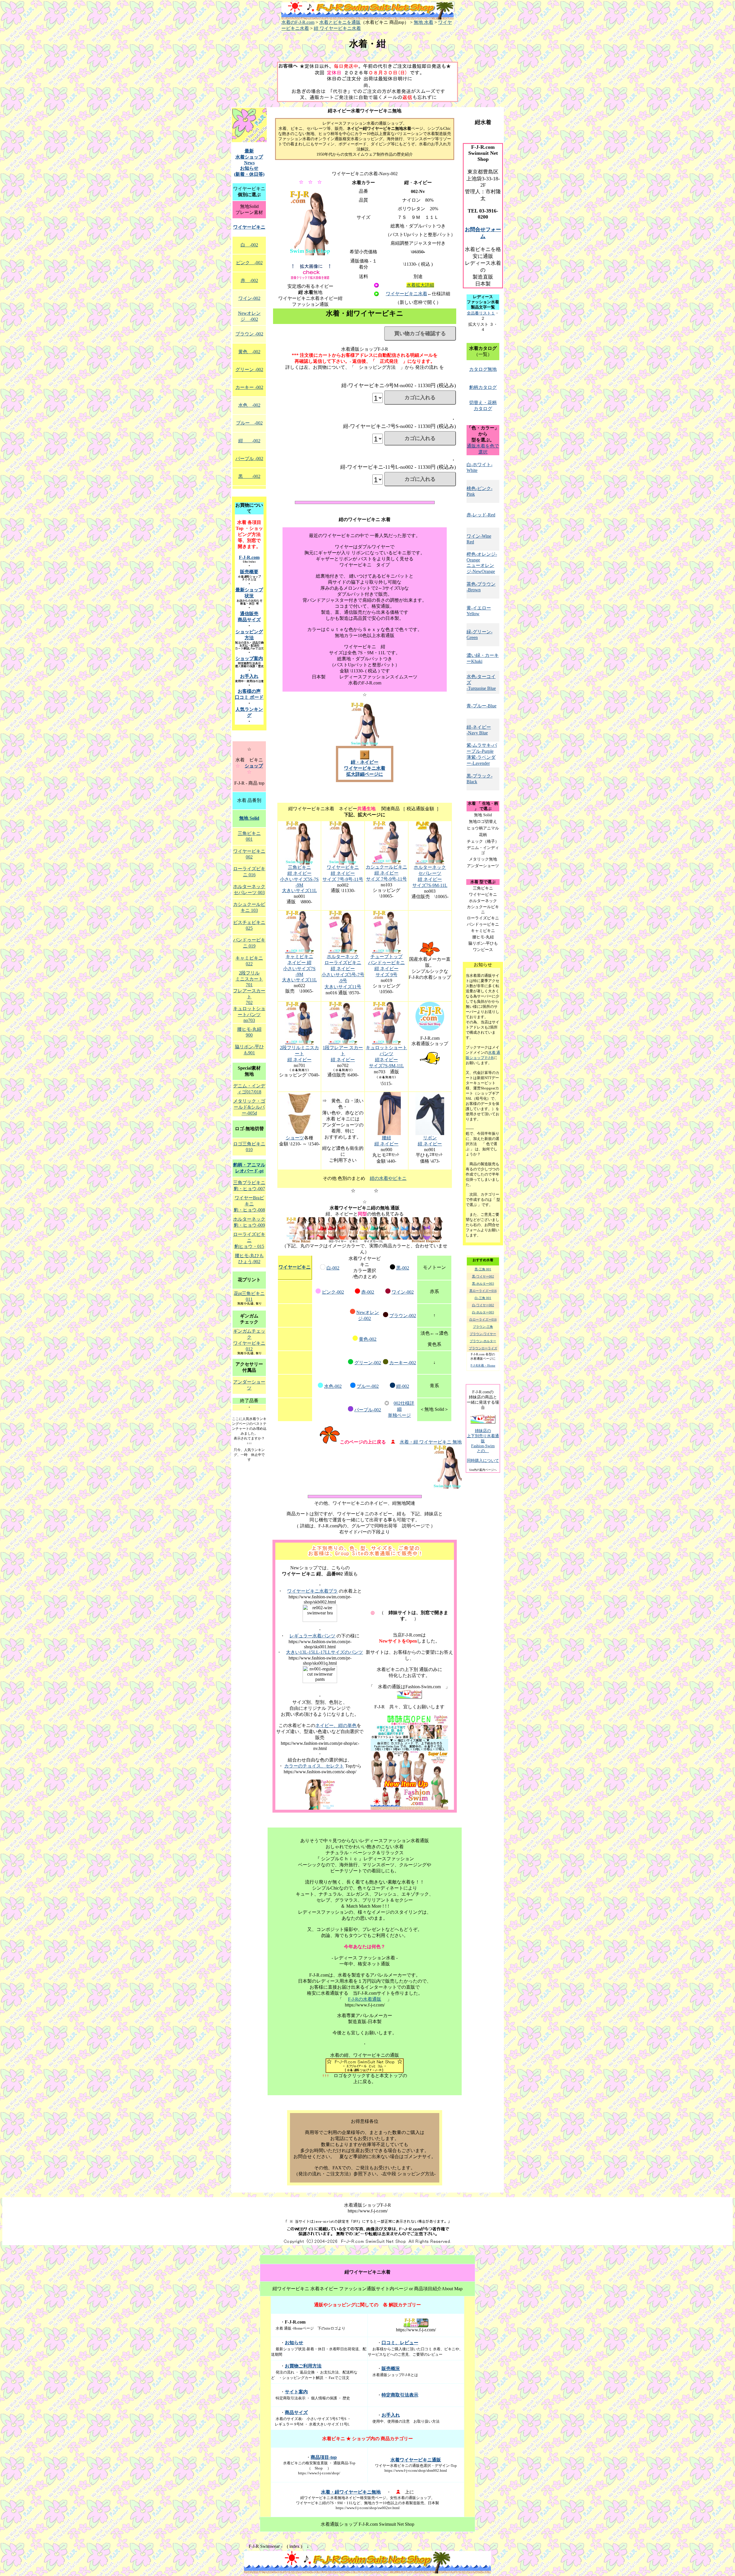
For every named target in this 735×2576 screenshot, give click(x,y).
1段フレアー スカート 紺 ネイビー (343, 1054)
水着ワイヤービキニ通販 (416, 2460)
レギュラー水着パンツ (312, 1636)
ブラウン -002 (249, 334)
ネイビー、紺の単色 (336, 1725)
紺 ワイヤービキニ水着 (337, 28)
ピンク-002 (333, 1292)
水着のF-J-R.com (298, 22)
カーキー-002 (403, 1363)
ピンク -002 (249, 263)
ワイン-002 (403, 1292)
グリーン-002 (368, 1363)
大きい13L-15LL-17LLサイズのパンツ (324, 1652)
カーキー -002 (249, 387)
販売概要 (249, 572)
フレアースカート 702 (249, 997)
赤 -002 (249, 280)
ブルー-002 (368, 1386)
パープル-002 (368, 1410)
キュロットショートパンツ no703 (249, 1014)
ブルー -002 (249, 423)
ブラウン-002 (403, 1316)
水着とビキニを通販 (340, 22)
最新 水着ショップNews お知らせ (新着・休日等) (249, 163)
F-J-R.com (249, 557)
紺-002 (403, 1386)
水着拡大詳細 (420, 285)
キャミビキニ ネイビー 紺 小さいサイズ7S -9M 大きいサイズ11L (299, 968)
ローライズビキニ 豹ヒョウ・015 (249, 1240)
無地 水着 (423, 22)
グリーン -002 (249, 369)
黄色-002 (368, 1339)
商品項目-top (324, 2457)
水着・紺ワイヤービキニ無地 (351, 2492)
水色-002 (333, 1386)
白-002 (333, 1268)
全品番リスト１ (481, 313)
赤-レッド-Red (481, 515)
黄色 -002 (249, 352)
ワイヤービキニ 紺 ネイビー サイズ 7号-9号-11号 (343, 873)
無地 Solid (249, 818)
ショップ (254, 766)
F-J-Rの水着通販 (365, 1999)
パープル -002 (249, 459)
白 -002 (249, 245)
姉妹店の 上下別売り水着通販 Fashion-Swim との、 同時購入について (483, 1446)
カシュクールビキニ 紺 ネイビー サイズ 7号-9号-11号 (386, 873)
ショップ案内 (249, 658)
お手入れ (249, 676)
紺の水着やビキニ (388, 1178)
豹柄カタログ (483, 387)
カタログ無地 (483, 369)
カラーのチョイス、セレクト (314, 1766)
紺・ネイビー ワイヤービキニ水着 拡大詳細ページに (365, 768)
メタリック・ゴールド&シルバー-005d (249, 1107)
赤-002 (368, 1292)
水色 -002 (249, 405)
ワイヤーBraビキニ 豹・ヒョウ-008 (249, 1204)
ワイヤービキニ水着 (407, 294)
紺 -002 (249, 441)
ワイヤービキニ (295, 1267)
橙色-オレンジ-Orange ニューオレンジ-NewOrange (482, 563)
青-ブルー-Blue (481, 706)
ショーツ (295, 1138)
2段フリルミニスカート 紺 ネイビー (299, 1054)
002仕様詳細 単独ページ (401, 1409)
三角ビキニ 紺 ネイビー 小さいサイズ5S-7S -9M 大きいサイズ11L (299, 879)
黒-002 (403, 1268)
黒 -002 (249, 476)
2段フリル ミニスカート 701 (249, 979)
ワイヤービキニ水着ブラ (312, 1591)
